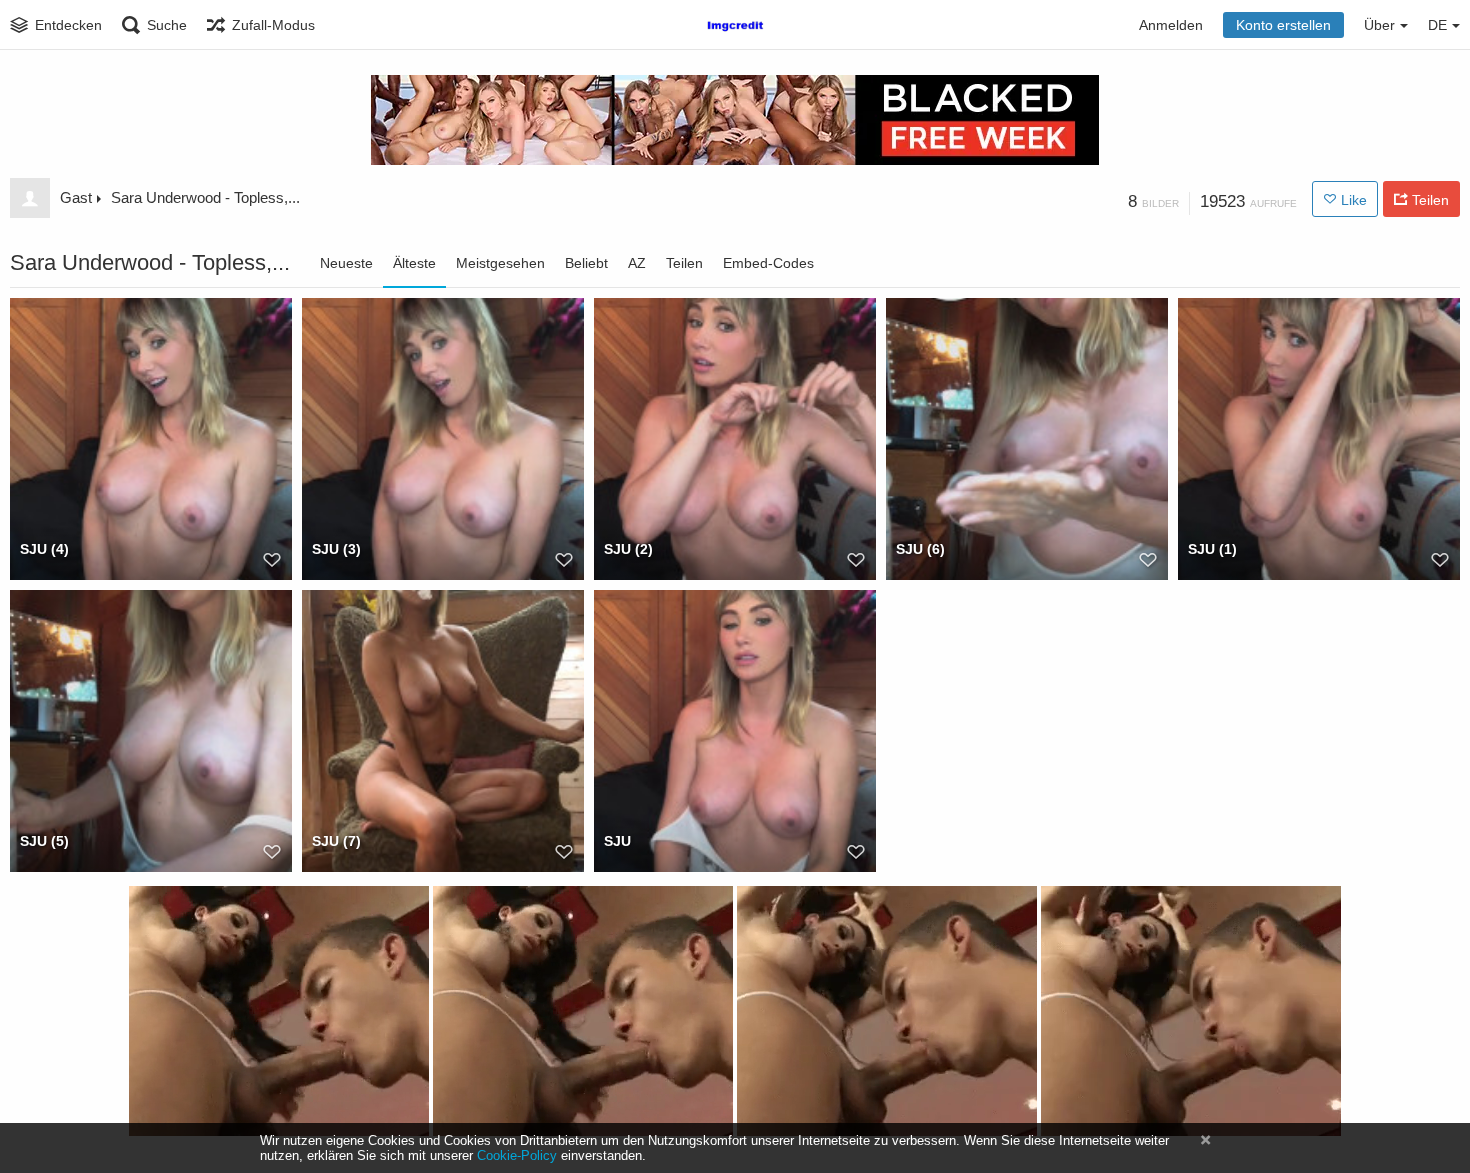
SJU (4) (44, 549)
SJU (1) (1212, 549)
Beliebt (586, 263)
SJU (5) (44, 841)
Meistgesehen (500, 263)
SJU (617, 841)
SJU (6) (920, 549)
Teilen (684, 263)
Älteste (414, 263)
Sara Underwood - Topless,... (205, 197)
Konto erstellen (1283, 25)
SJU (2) (628, 549)
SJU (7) (336, 841)
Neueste (346, 263)
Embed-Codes (768, 263)
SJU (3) (336, 549)
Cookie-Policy (517, 1155)
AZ (637, 263)
